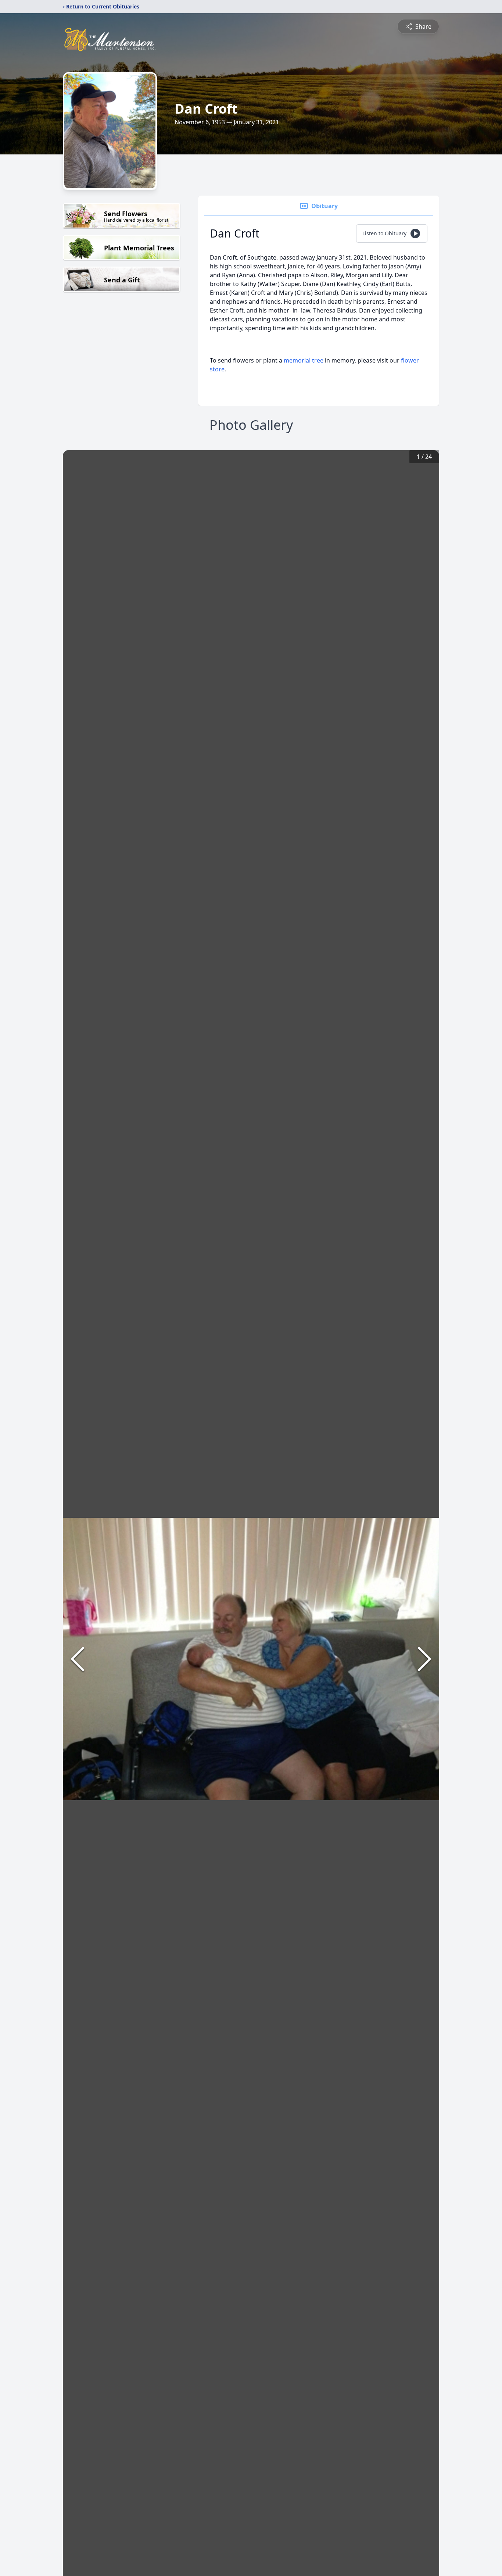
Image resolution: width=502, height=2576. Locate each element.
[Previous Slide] (78, 1659)
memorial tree (304, 360)
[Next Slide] (424, 1659)
